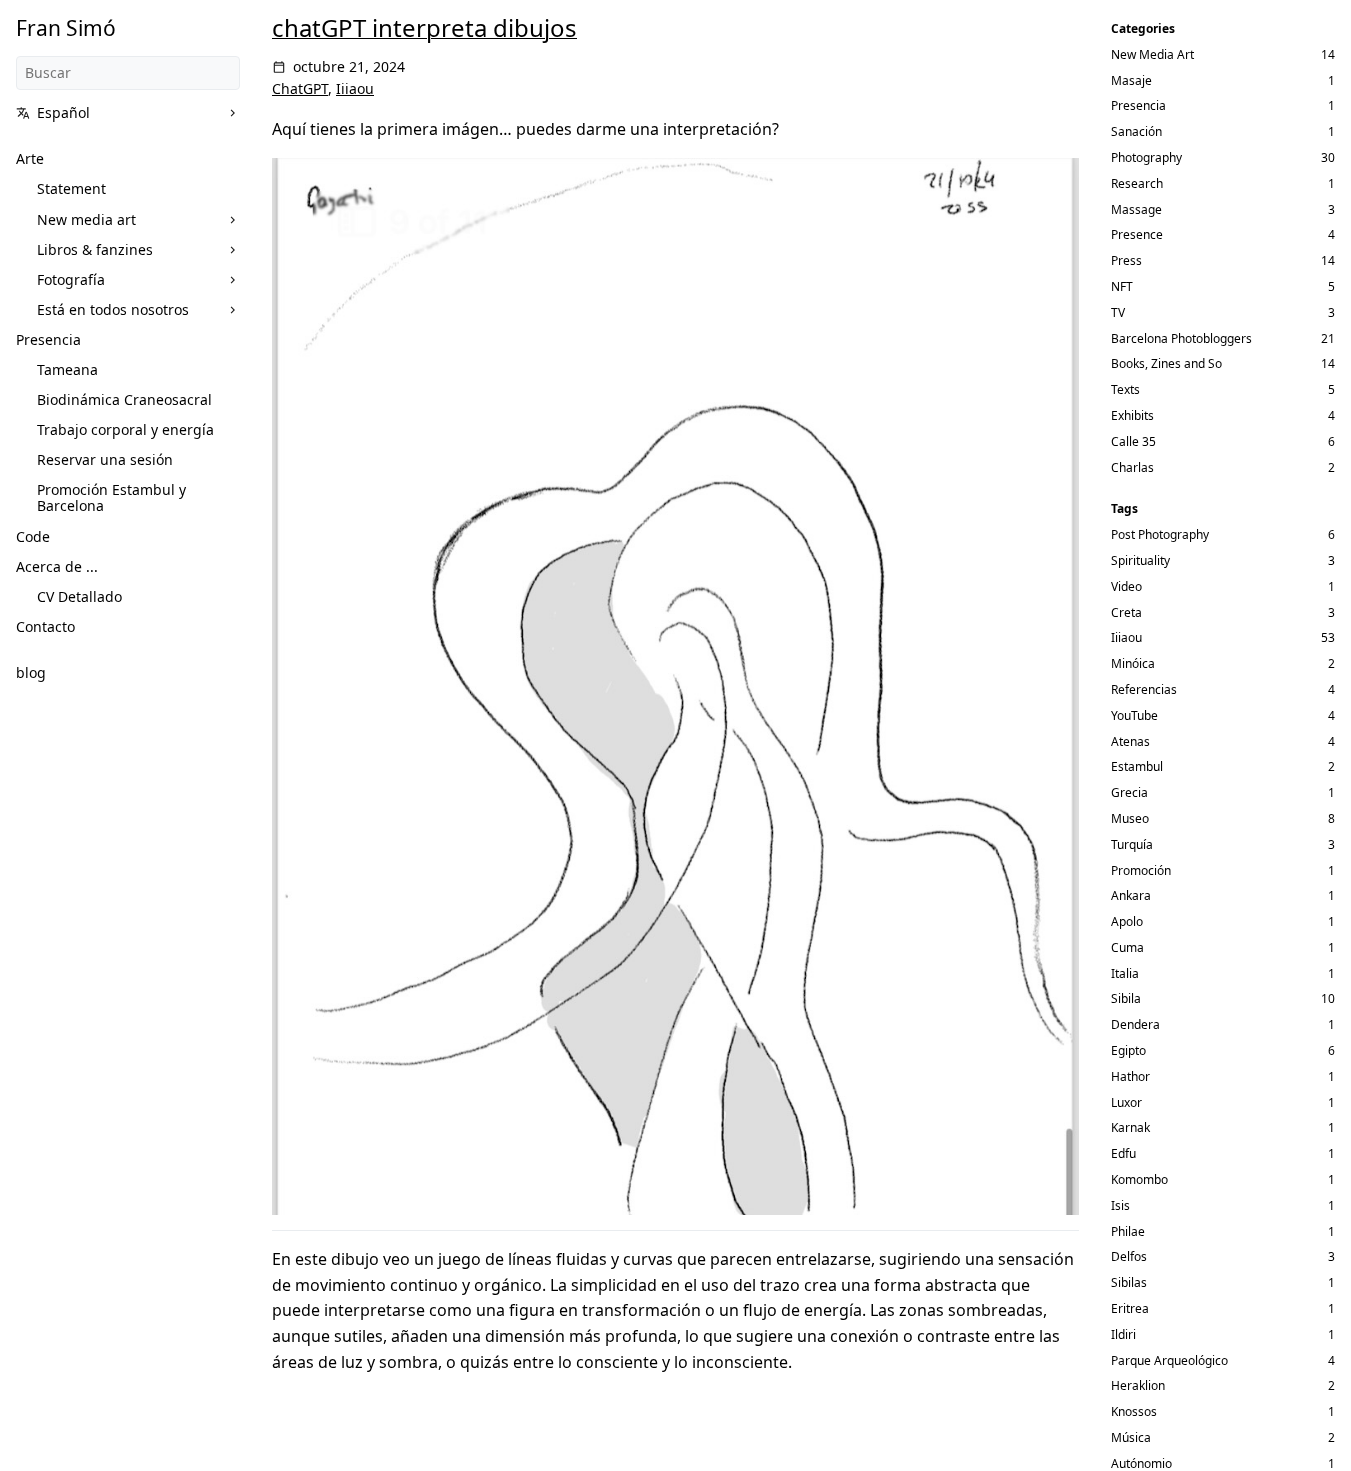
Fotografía (71, 279)
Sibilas (1129, 1282)
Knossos (1134, 1411)
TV (1118, 312)
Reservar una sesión (105, 459)
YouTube (1134, 715)
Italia (1125, 973)
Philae (1128, 1231)
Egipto (1128, 1050)
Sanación (1136, 131)
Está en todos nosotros (113, 309)
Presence (1137, 234)
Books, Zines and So (1166, 363)
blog (31, 672)
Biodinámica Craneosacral (124, 399)
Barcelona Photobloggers (1181, 338)
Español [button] (63, 112)
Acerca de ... (57, 566)
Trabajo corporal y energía (125, 429)
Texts (1125, 389)
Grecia (1129, 792)
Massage (1136, 209)
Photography (1146, 157)
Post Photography (1160, 534)
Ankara (1131, 895)
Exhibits (1132, 415)
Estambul (1137, 766)
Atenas (1130, 741)
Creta (1126, 612)
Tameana (67, 369)
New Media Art (1152, 54)
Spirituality (1140, 560)
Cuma (1127, 947)
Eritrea (1130, 1308)
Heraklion (1138, 1385)
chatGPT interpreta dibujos (424, 27)
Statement (71, 188)
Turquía (1132, 844)
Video (1126, 586)
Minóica (1133, 663)
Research (1137, 183)
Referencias (1144, 689)
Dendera (1135, 1024)
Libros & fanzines (95, 249)
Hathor (1130, 1076)
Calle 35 (1133, 441)
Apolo (1127, 921)
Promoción (1141, 870)
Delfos (1129, 1256)
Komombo (1139, 1179)
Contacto (45, 626)
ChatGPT (300, 88)
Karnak (1130, 1127)
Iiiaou (355, 88)
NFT (1122, 286)
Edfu (1123, 1153)
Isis (1120, 1205)
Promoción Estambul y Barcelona (111, 497)
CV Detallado (79, 596)
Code (33, 536)
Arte (30, 158)
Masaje (1131, 80)
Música (1131, 1437)
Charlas (1132, 467)
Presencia (48, 339)
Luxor (1126, 1102)
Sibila (1126, 998)
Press (1126, 260)
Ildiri (1123, 1334)
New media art (86, 219)
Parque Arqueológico (1169, 1360)
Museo (1130, 818)
